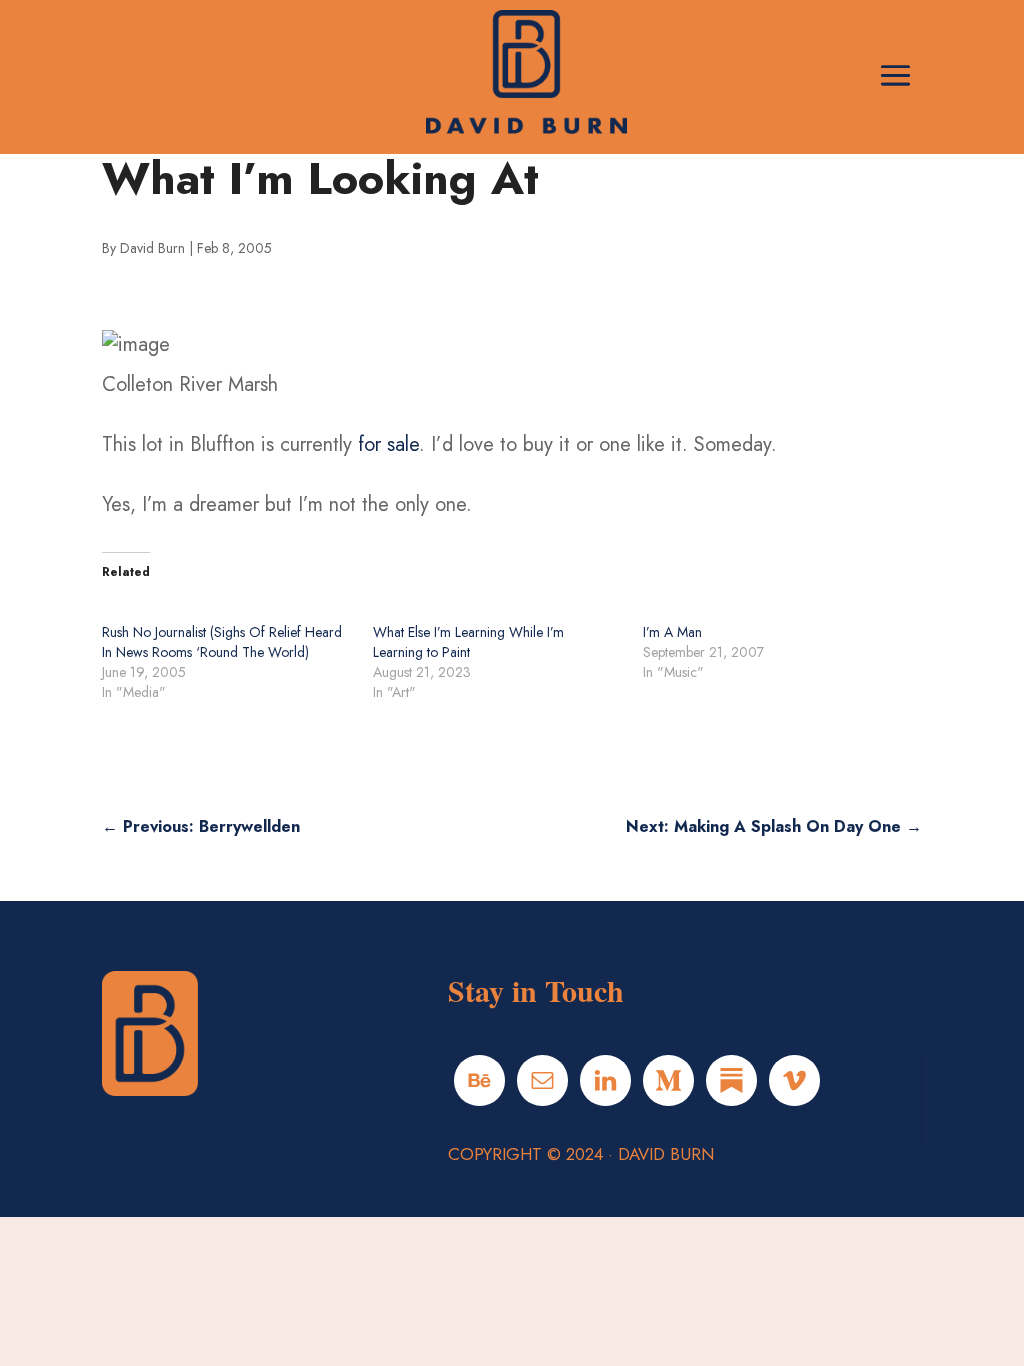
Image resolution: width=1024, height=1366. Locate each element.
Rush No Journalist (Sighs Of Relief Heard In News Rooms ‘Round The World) (222, 642)
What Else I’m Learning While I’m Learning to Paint (468, 642)
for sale (388, 444)
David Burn (152, 248)
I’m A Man (672, 632)
